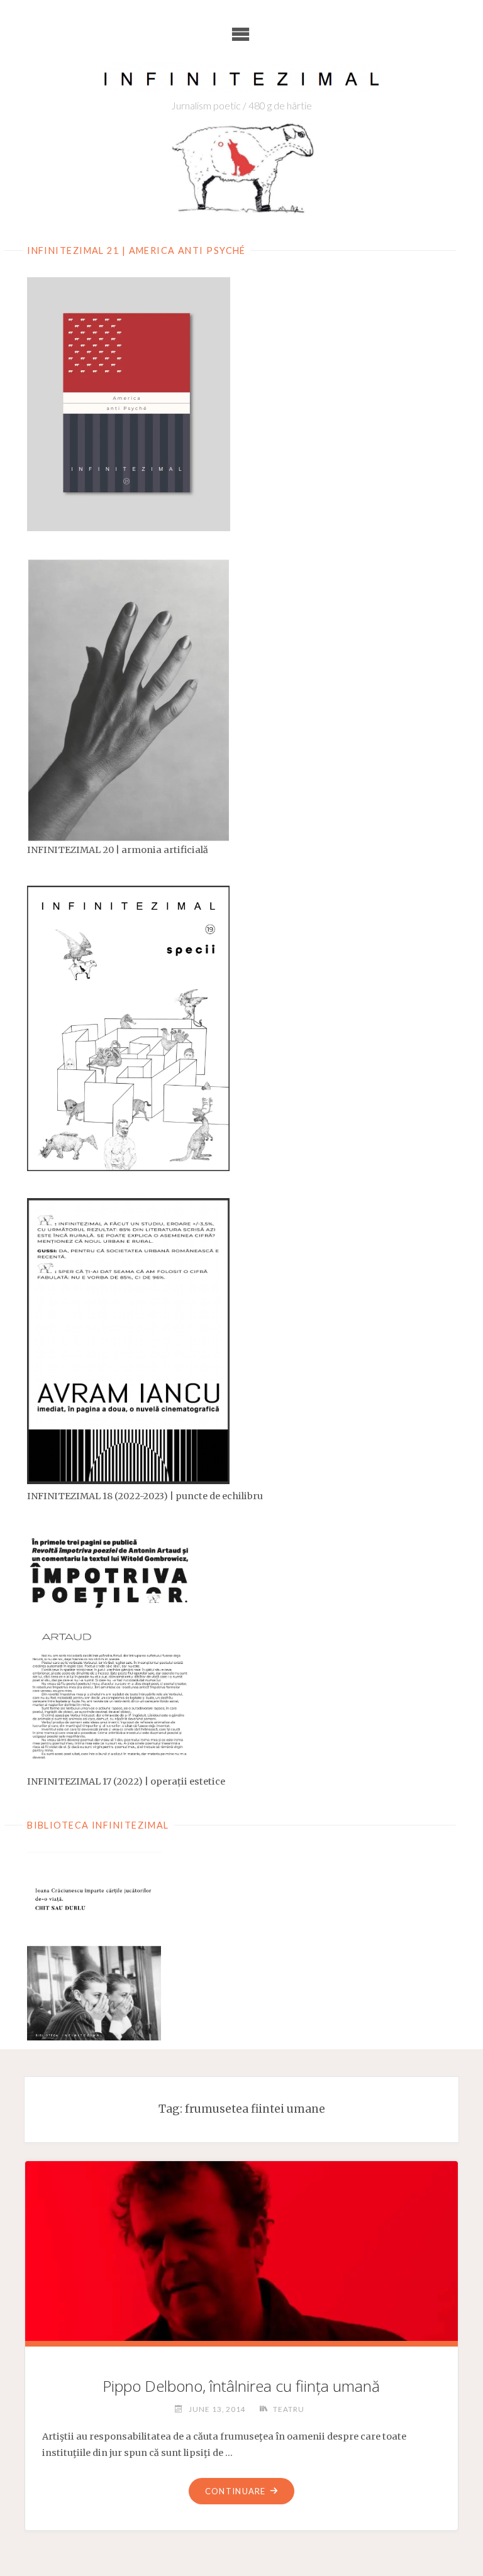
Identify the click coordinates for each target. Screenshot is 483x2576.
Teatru (288, 2409)
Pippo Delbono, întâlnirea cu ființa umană (241, 2386)
